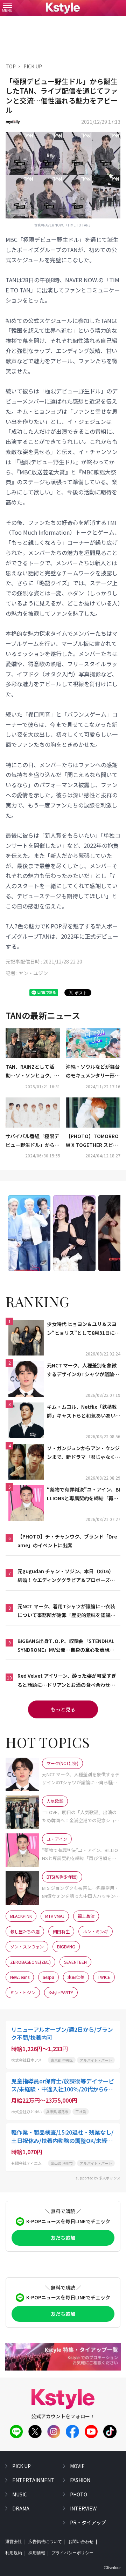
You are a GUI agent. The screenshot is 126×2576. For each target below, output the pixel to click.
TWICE (104, 1977)
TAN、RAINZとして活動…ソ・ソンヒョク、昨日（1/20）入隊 (32, 1071)
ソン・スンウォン (27, 1946)
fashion (80, 2480)
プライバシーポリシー (72, 2553)
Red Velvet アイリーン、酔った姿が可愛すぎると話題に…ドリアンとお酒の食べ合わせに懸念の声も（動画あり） (67, 1681)
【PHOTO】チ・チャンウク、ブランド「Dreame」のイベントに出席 (67, 1541)
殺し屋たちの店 (25, 1931)
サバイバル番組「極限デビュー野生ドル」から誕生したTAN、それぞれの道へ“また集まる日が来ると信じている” (33, 1141)
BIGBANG (66, 1946)
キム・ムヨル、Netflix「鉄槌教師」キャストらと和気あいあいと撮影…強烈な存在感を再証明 (84, 1412)
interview (83, 2508)
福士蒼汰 (86, 1916)
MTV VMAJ (55, 1916)
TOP (11, 66)
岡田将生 (61, 1931)
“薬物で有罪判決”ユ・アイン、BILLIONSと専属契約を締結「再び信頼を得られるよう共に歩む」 (83, 1494)
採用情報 (37, 2553)
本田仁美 (76, 1977)
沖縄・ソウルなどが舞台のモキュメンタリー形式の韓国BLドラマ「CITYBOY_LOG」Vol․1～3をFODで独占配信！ (93, 1071)
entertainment (33, 2480)
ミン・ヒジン (23, 1992)
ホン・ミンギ (96, 1931)
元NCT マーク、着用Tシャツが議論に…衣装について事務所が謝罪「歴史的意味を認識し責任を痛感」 (66, 1611)
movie (77, 2466)
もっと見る (63, 1709)
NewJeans (20, 1977)
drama (21, 2508)
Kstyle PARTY (61, 1992)
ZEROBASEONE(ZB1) (30, 1962)
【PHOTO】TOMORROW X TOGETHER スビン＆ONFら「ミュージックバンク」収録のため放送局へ (93, 1141)
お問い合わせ (81, 2542)
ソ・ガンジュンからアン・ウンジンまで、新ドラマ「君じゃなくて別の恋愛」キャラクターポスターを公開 (83, 1453)
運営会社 (14, 2542)
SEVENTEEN (75, 1962)
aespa (48, 1977)
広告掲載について (45, 2542)
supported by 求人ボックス (98, 2178)
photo (79, 2494)
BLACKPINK (21, 1916)
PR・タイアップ (88, 2522)
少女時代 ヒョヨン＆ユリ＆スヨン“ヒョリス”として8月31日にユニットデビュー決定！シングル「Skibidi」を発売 (83, 1329)
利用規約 (14, 2553)
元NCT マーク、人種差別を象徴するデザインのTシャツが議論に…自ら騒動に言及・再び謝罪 (82, 1370)
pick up (22, 2466)
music (20, 2494)
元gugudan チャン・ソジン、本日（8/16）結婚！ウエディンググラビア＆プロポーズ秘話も (66, 1576)
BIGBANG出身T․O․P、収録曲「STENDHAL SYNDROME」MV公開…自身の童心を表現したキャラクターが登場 (66, 1646)
